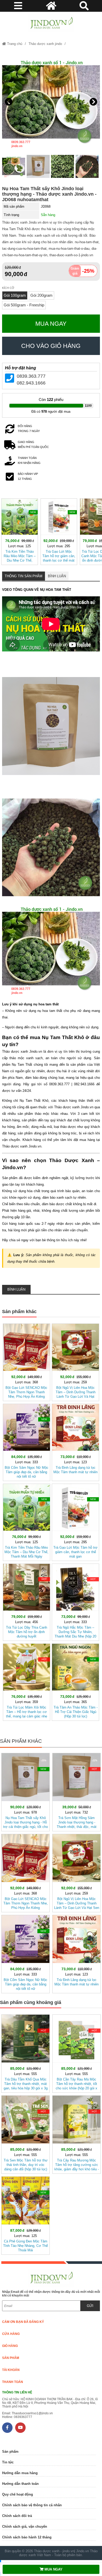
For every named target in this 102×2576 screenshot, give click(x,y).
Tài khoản (11, 2370)
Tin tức (8, 2462)
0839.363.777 (31, 376)
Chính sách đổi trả (17, 2516)
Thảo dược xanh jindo (45, 44)
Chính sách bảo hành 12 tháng (27, 2537)
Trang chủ (14, 44)
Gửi (90, 2306)
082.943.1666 (31, 383)
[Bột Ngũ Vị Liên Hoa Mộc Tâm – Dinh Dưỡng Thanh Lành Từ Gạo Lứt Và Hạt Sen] (75, 1361)
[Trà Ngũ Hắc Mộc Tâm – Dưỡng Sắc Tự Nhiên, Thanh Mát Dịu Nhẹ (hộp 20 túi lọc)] (75, 1601)
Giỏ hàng (10, 2346)
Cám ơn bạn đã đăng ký (23, 2322)
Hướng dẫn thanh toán (20, 2484)
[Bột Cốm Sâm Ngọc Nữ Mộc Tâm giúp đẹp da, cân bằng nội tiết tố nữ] (27, 1441)
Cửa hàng (11, 2334)
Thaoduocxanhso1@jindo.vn (32, 2413)
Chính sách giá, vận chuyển (25, 2527)
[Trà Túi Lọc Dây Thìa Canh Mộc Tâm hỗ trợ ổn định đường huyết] (27, 1601)
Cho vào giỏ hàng (51, 346)
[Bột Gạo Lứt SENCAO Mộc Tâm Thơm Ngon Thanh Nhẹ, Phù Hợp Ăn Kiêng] (27, 1361)
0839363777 (23, 2417)
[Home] (51, 23)
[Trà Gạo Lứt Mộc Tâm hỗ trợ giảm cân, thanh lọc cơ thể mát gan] (59, 531)
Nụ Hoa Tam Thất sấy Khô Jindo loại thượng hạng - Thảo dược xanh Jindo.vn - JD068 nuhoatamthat (49, 194)
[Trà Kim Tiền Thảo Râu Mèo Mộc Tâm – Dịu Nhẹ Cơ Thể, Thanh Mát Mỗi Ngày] (20, 531)
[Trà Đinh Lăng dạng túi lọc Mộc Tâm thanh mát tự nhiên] (75, 1441)
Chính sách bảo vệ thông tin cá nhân (32, 2505)
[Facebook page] (7, 2428)
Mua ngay (51, 324)
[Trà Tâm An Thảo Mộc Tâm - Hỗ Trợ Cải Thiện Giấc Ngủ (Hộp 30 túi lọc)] (75, 1681)
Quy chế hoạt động (18, 2494)
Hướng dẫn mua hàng (20, 2473)
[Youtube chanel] (20, 2428)
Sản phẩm (11, 2358)
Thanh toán (13, 2382)
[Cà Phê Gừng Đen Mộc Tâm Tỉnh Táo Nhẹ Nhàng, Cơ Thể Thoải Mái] (25, 2214)
